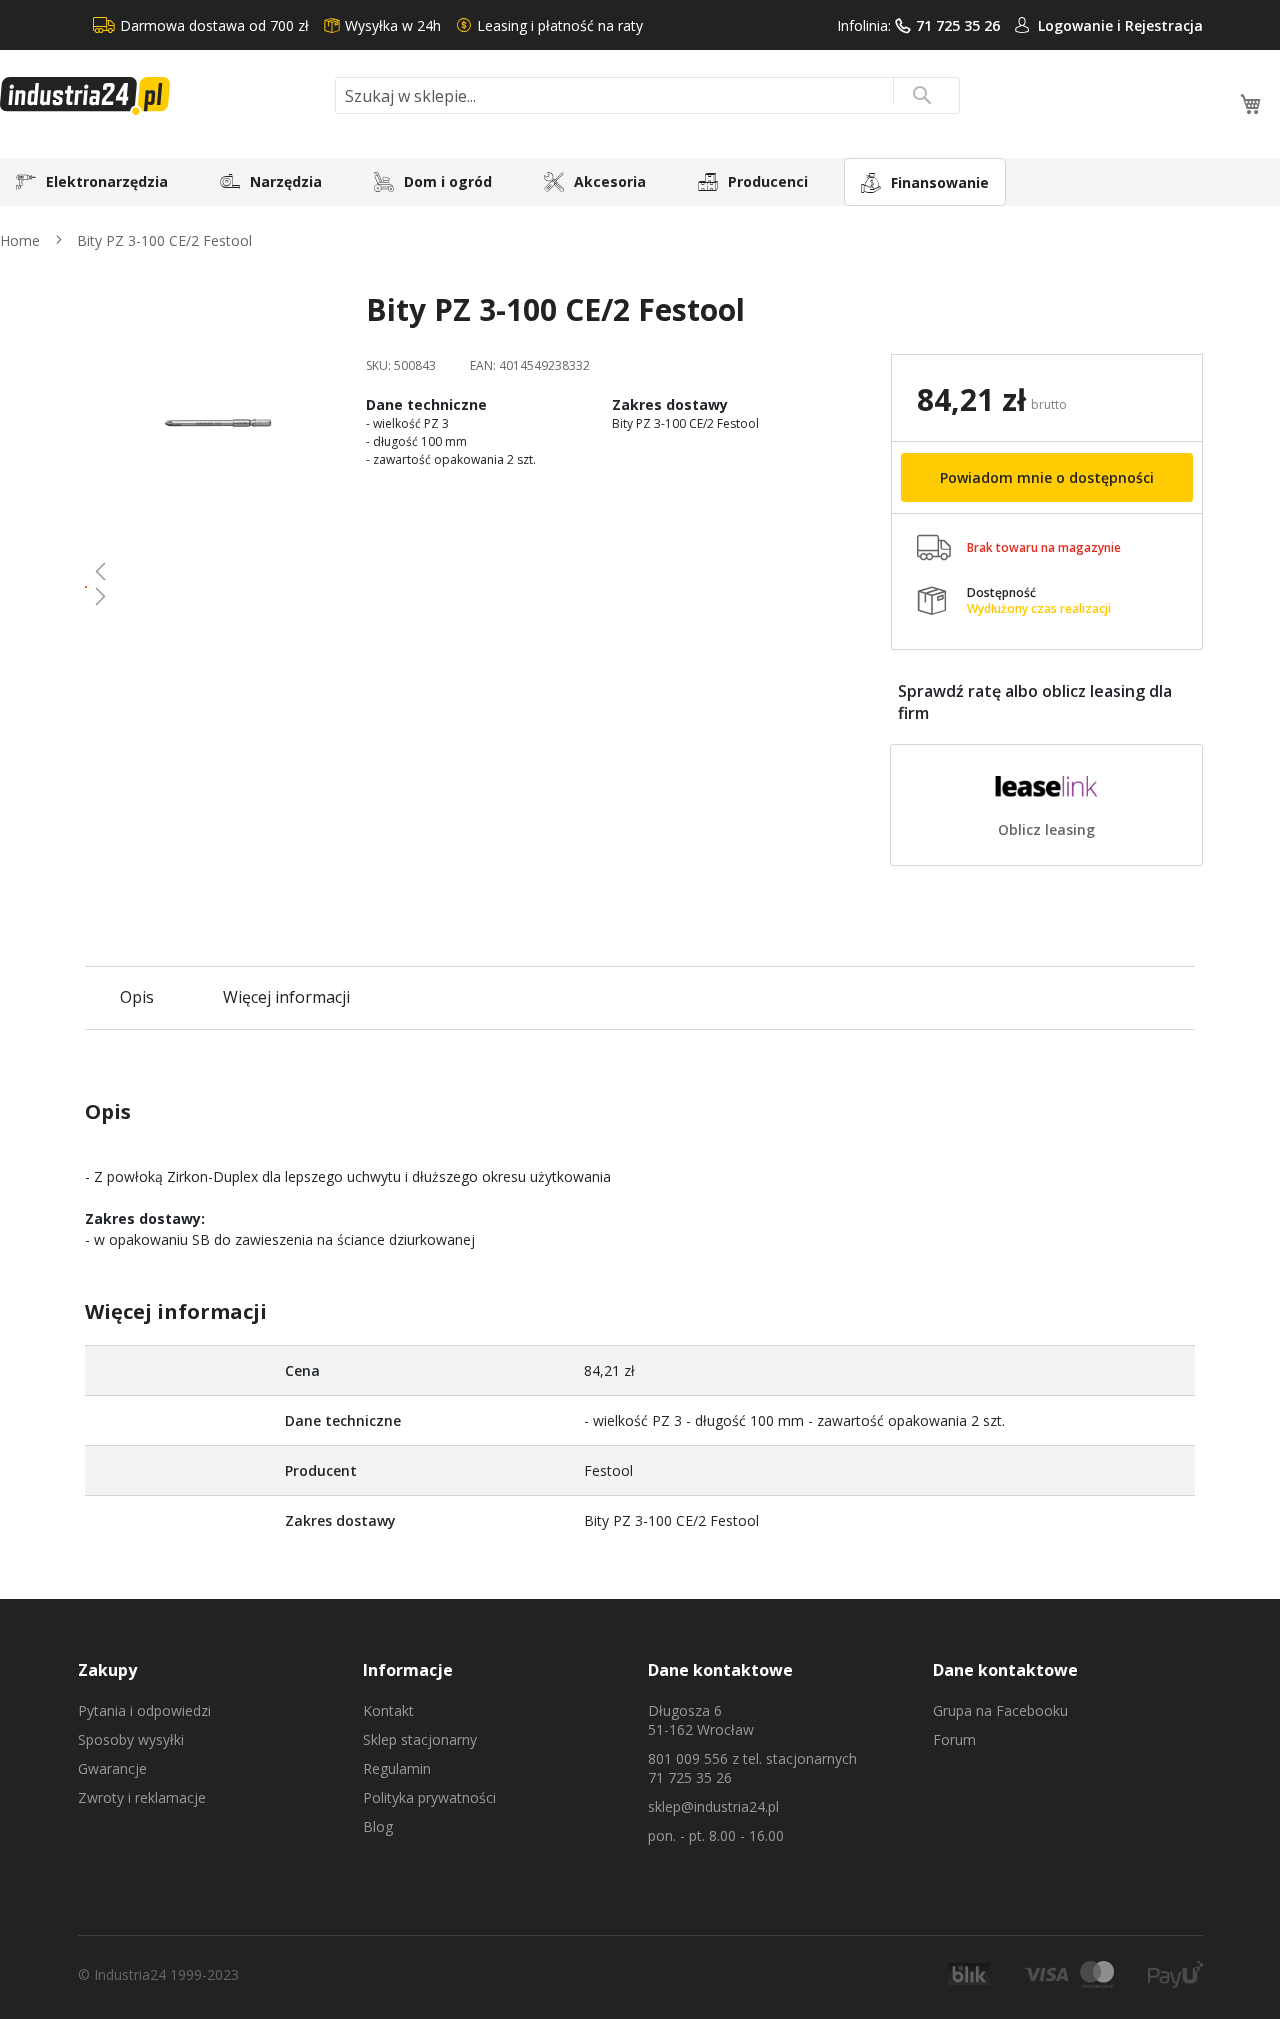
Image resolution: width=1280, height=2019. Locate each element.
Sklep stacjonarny (420, 1739)
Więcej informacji (286, 997)
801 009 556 (688, 1758)
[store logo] (160, 96)
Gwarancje (112, 1768)
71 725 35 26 (958, 25)
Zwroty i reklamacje (142, 1797)
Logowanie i (1081, 25)
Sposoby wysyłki (131, 1739)
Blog (378, 1826)
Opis (137, 997)
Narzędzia (286, 181)
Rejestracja (1164, 25)
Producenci (768, 181)
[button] (218, 571)
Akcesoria (610, 181)
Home (20, 240)
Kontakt (388, 1710)
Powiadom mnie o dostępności (1047, 477)
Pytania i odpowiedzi (144, 1710)
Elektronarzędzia (107, 181)
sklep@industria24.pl (713, 1806)
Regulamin (397, 1768)
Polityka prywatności (429, 1797)
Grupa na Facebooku (1000, 1710)
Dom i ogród (448, 181)
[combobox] (647, 95)
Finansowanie (940, 182)
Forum (954, 1739)
